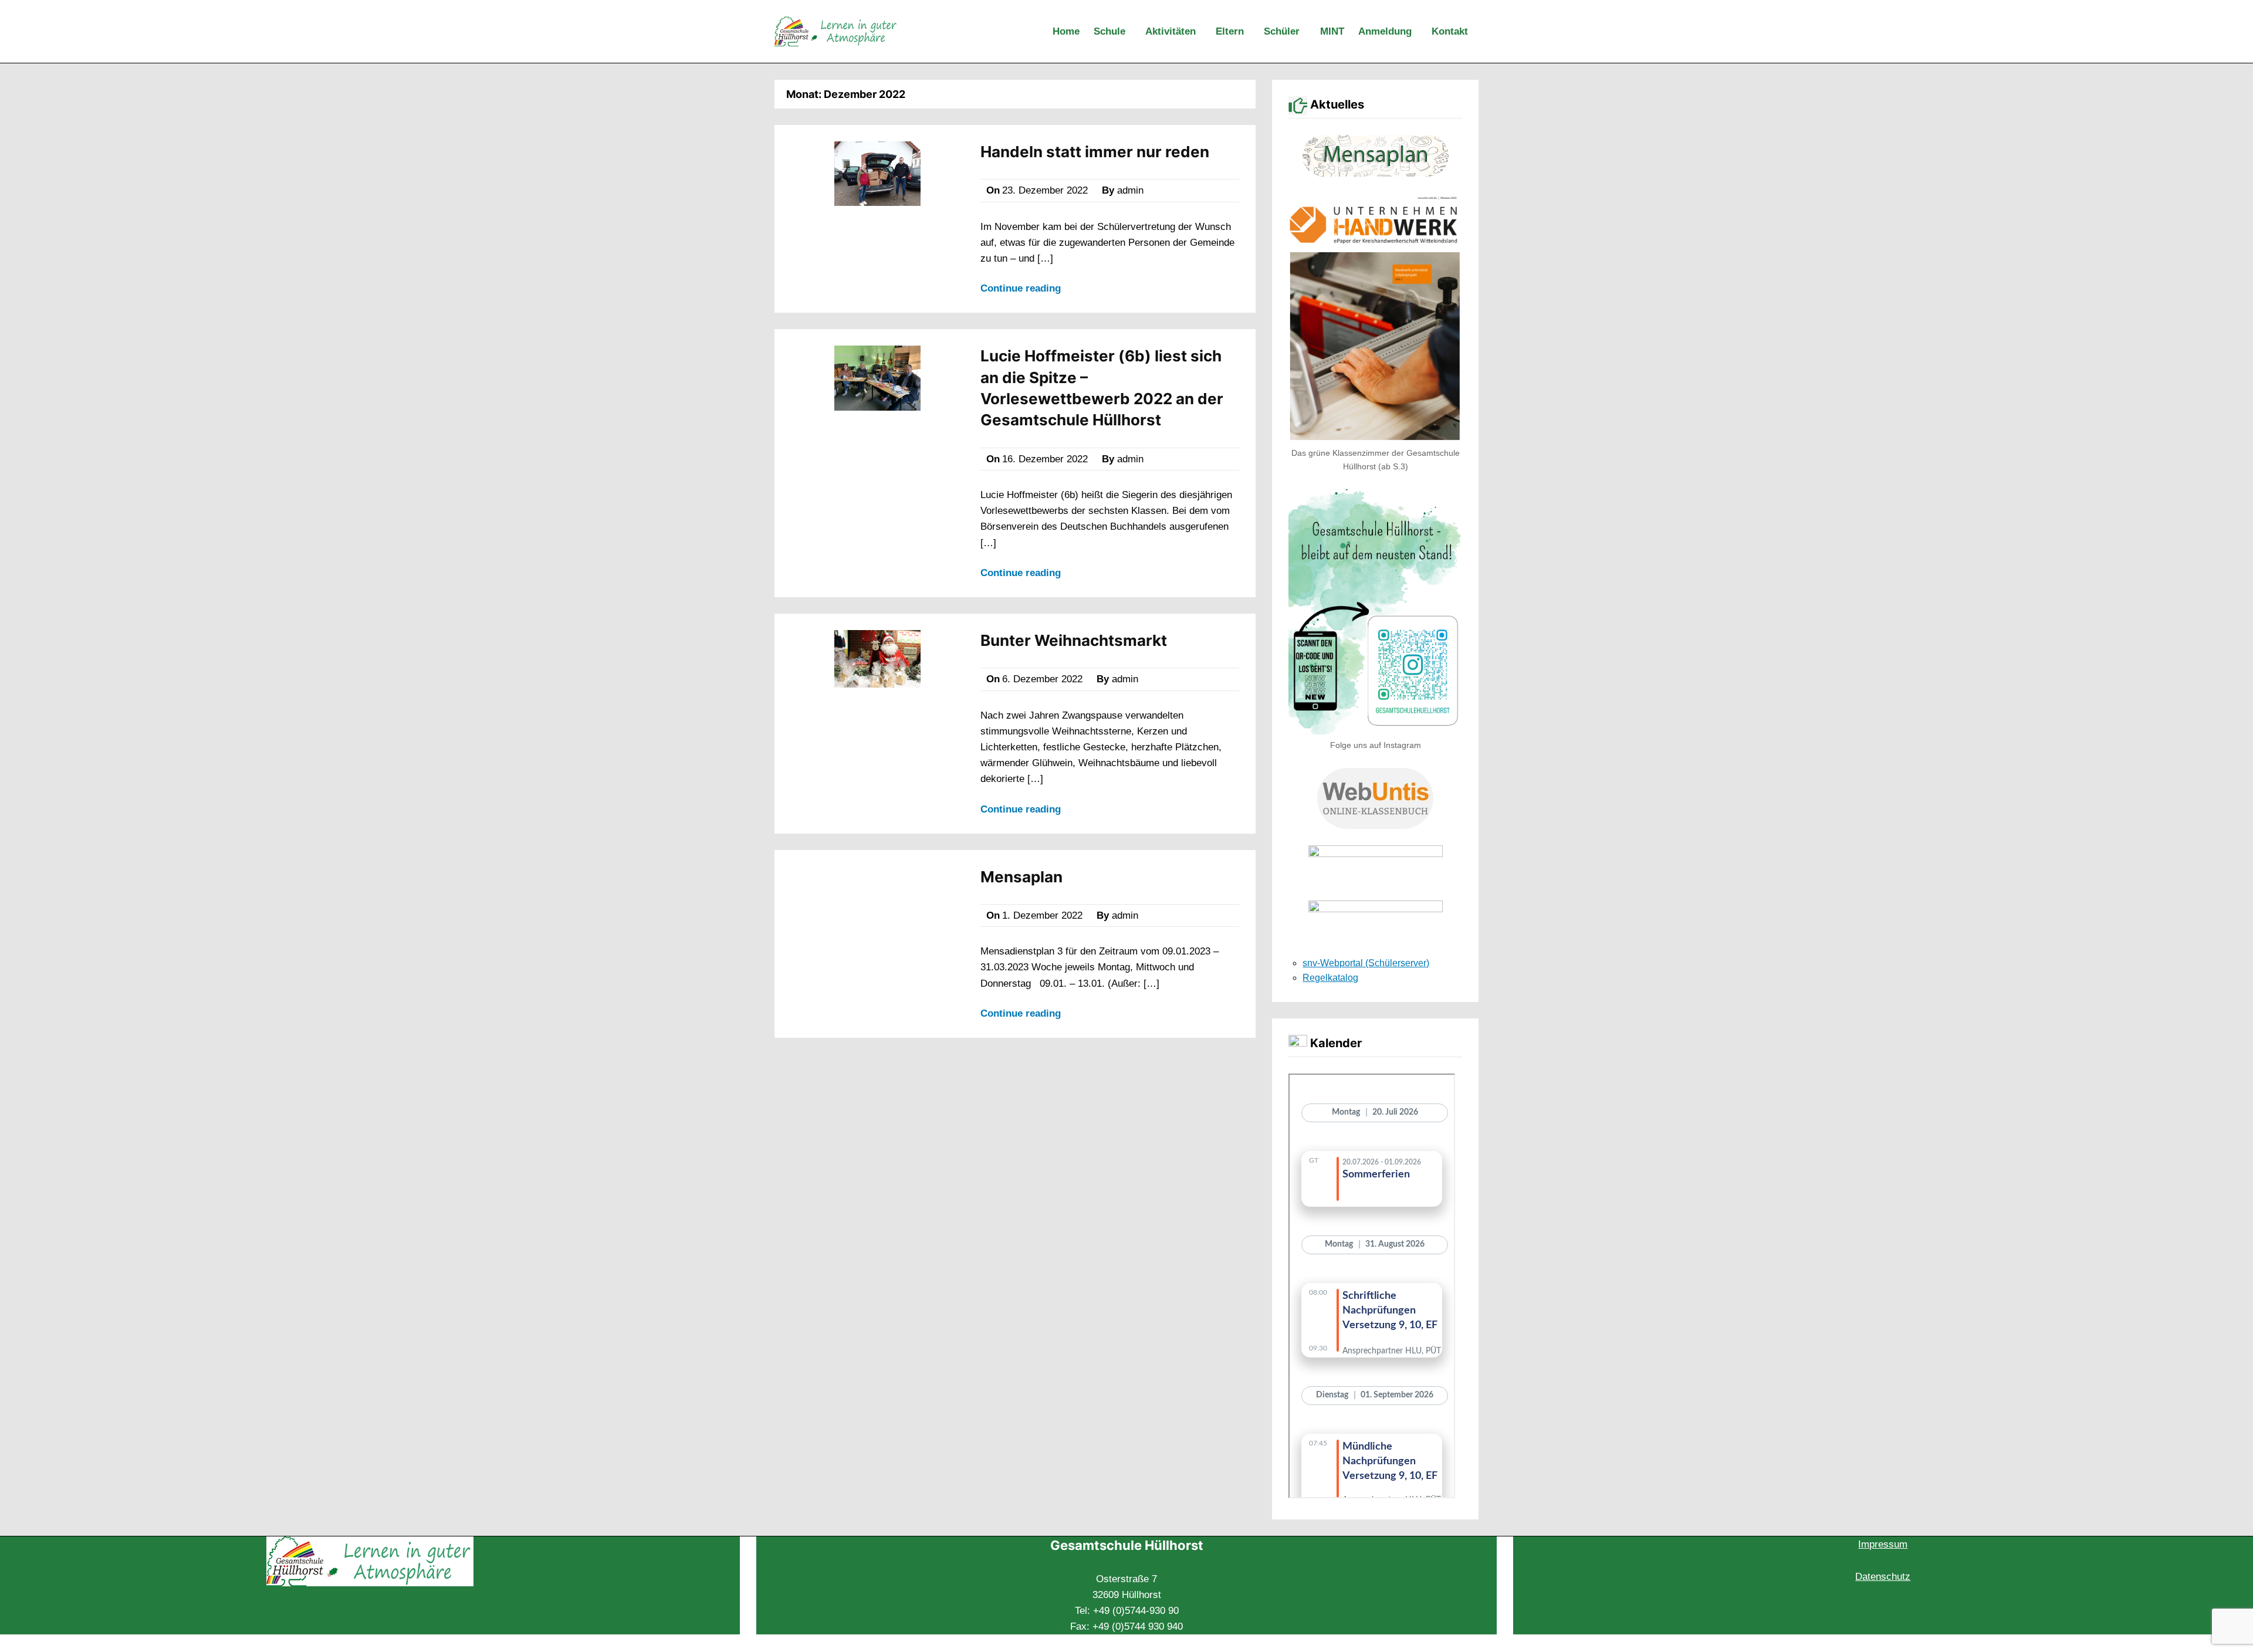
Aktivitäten (1171, 31)
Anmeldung (1385, 31)
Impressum (1883, 1544)
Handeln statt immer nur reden (1095, 152)
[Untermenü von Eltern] (1251, 32)
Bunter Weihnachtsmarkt (1074, 640)
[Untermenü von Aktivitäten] (1203, 32)
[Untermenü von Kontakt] (1476, 32)
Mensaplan (1021, 877)
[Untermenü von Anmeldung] (1419, 32)
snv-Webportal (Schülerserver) (1366, 963)
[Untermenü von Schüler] (1307, 32)
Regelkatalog (1330, 978)
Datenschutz (1883, 1577)
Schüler (1282, 31)
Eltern (1230, 31)
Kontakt (1450, 31)
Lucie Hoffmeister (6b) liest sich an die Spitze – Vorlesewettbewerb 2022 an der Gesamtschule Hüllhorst (1102, 388)
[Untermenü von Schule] (1133, 32)
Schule (1109, 31)
